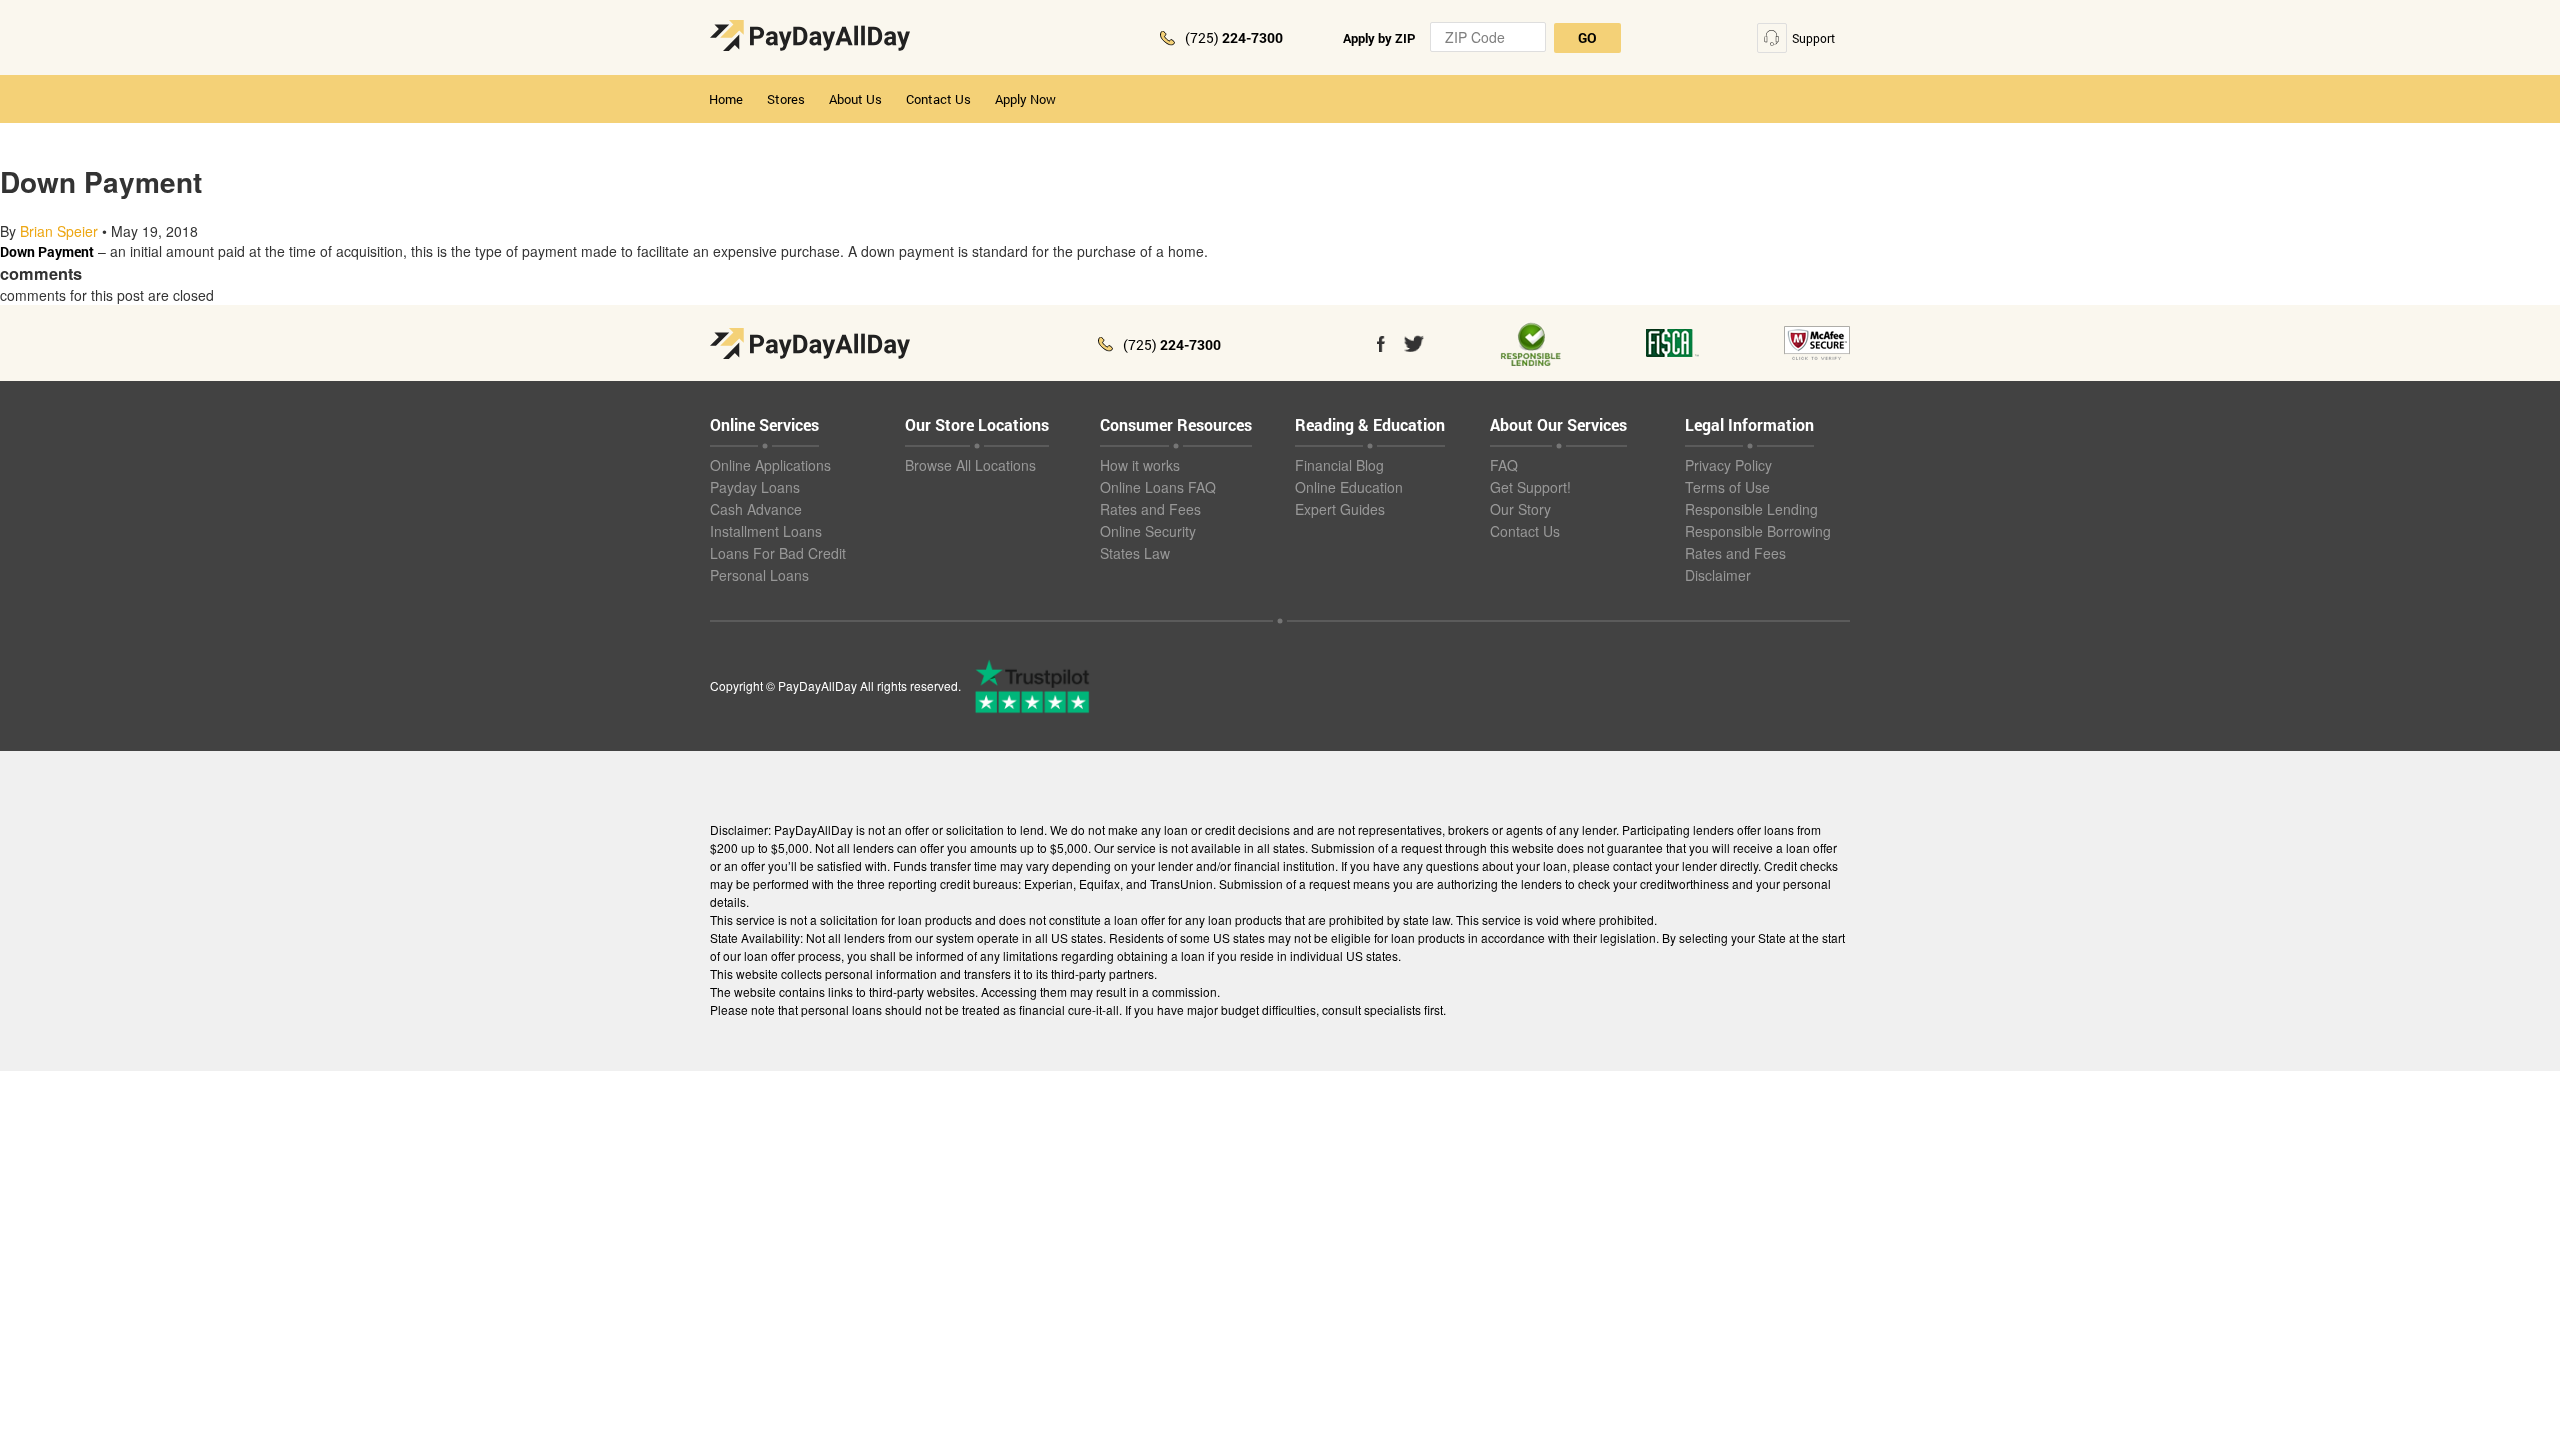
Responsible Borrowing (1758, 531)
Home (726, 99)
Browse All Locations (970, 465)
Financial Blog (1339, 465)
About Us (855, 99)
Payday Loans (755, 487)
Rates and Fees (1150, 509)
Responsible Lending (1751, 509)
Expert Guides (1340, 509)
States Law (1135, 553)
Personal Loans (759, 575)
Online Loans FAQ (1158, 487)
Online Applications (770, 465)
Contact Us (938, 99)
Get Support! (1530, 487)
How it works (1140, 465)
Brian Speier (59, 231)
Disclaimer (1718, 575)
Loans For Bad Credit (778, 553)
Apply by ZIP (1379, 38)
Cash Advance (756, 509)
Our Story (1520, 509)
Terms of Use (1727, 487)
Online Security (1148, 531)
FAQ (1504, 465)
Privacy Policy (1728, 465)
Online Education (1349, 487)
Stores (786, 99)
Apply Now (1025, 99)
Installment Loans (766, 531)
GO (1587, 37)
